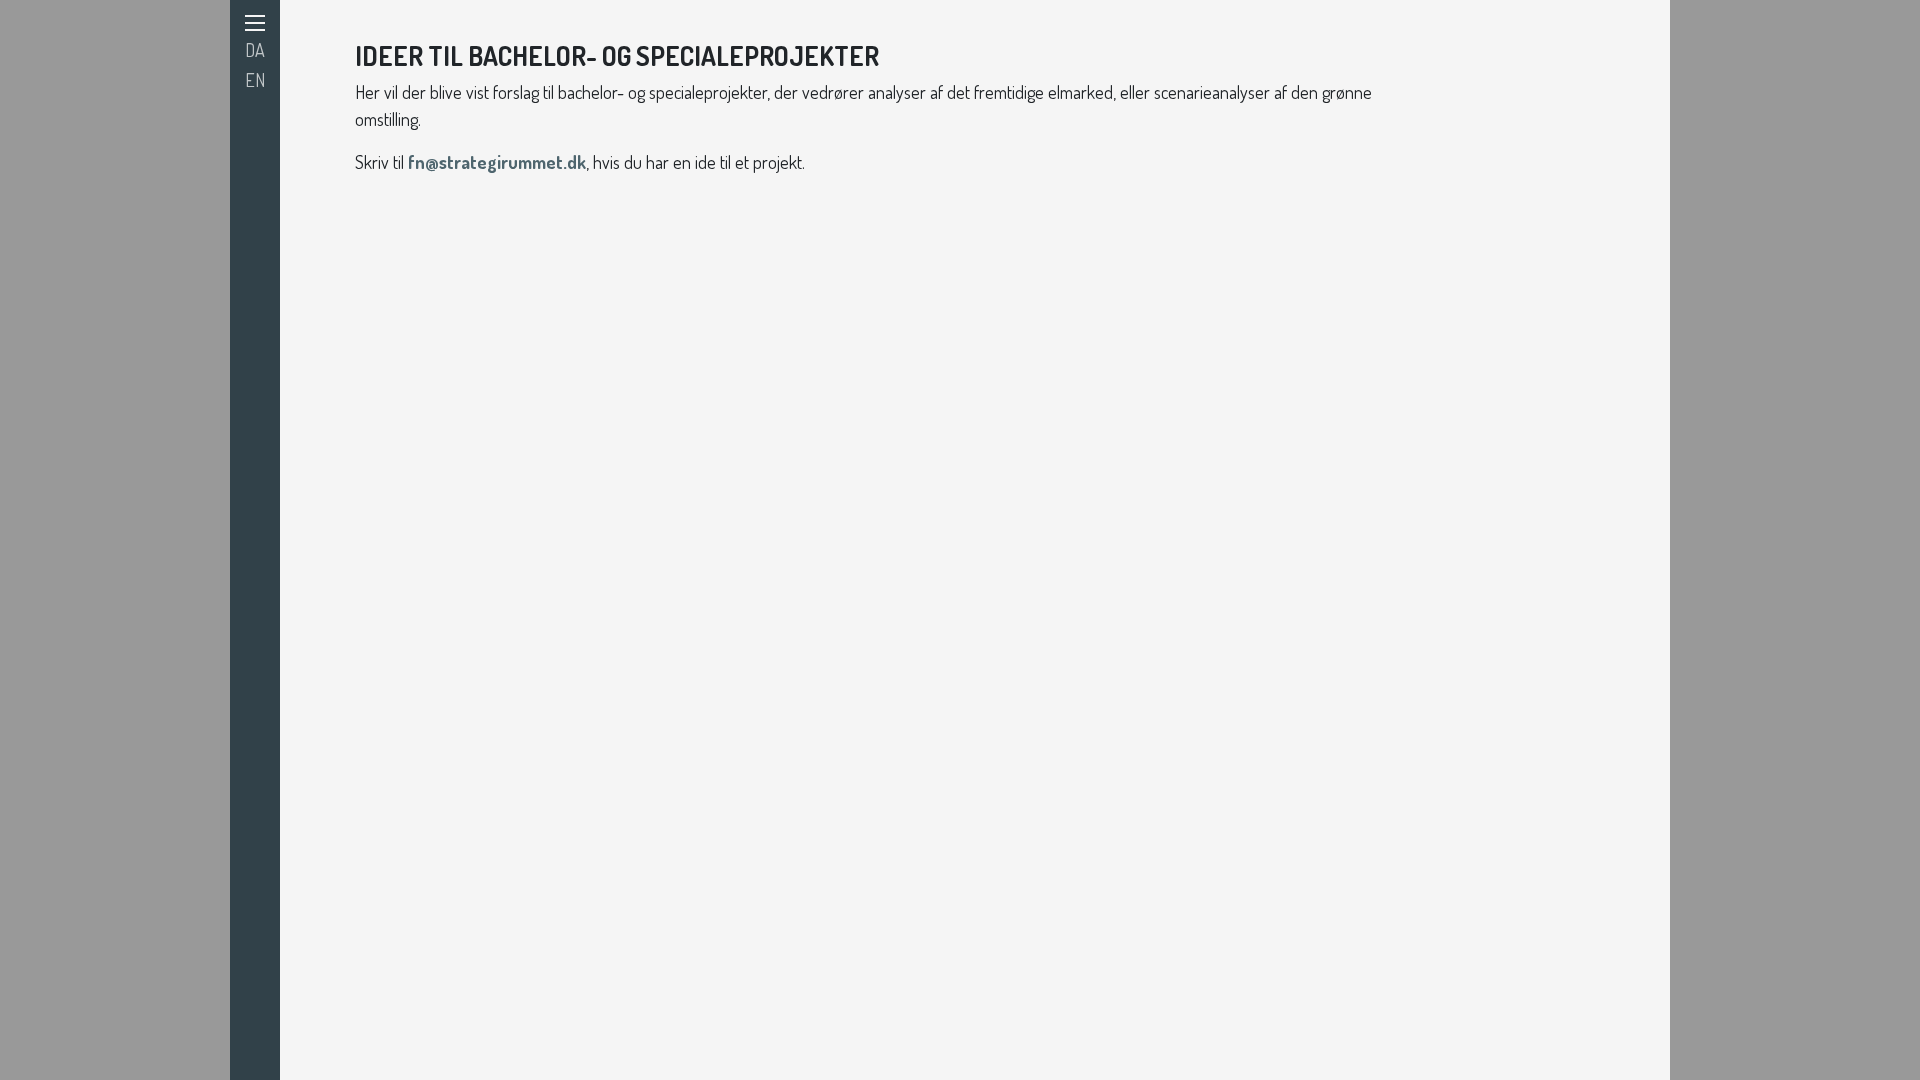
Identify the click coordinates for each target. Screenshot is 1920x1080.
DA (255, 50)
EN (255, 80)
